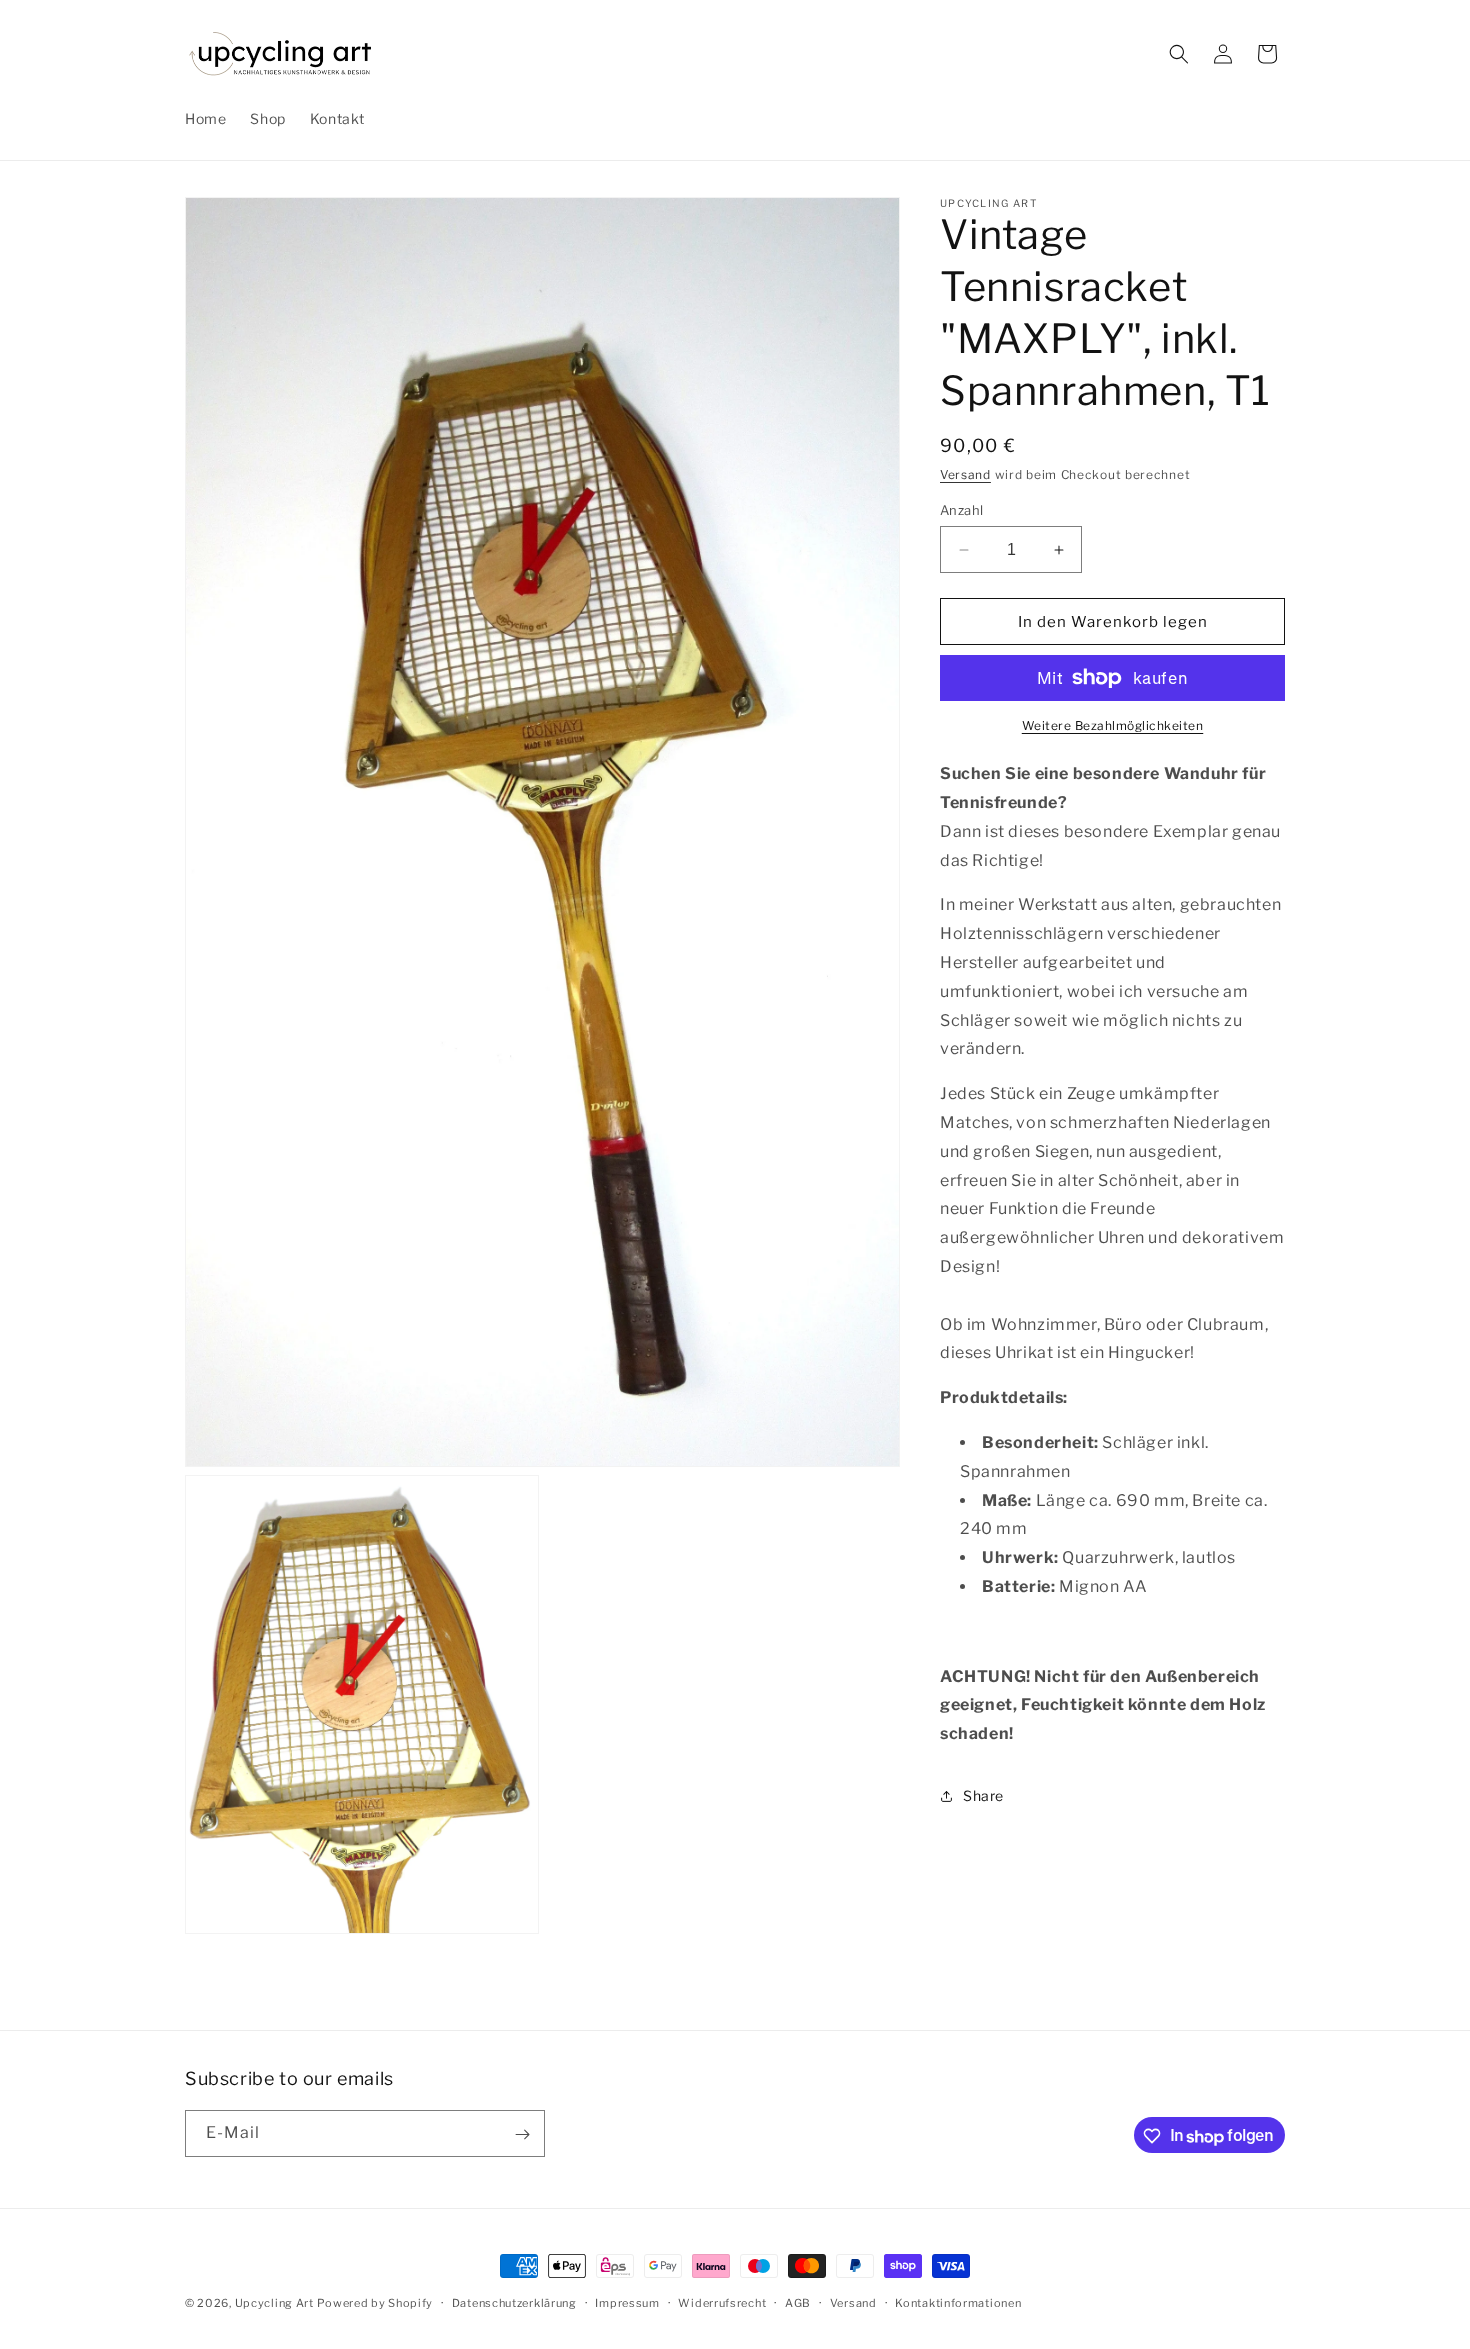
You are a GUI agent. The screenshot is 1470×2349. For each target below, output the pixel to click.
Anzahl (961, 510)
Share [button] (983, 1795)
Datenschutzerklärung (514, 2303)
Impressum (627, 2303)
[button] (1179, 54)
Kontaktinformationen (958, 2303)
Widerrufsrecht (722, 2303)
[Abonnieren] (522, 2134)
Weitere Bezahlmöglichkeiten (1113, 725)
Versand (965, 474)
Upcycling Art (274, 2303)
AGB (798, 2303)
